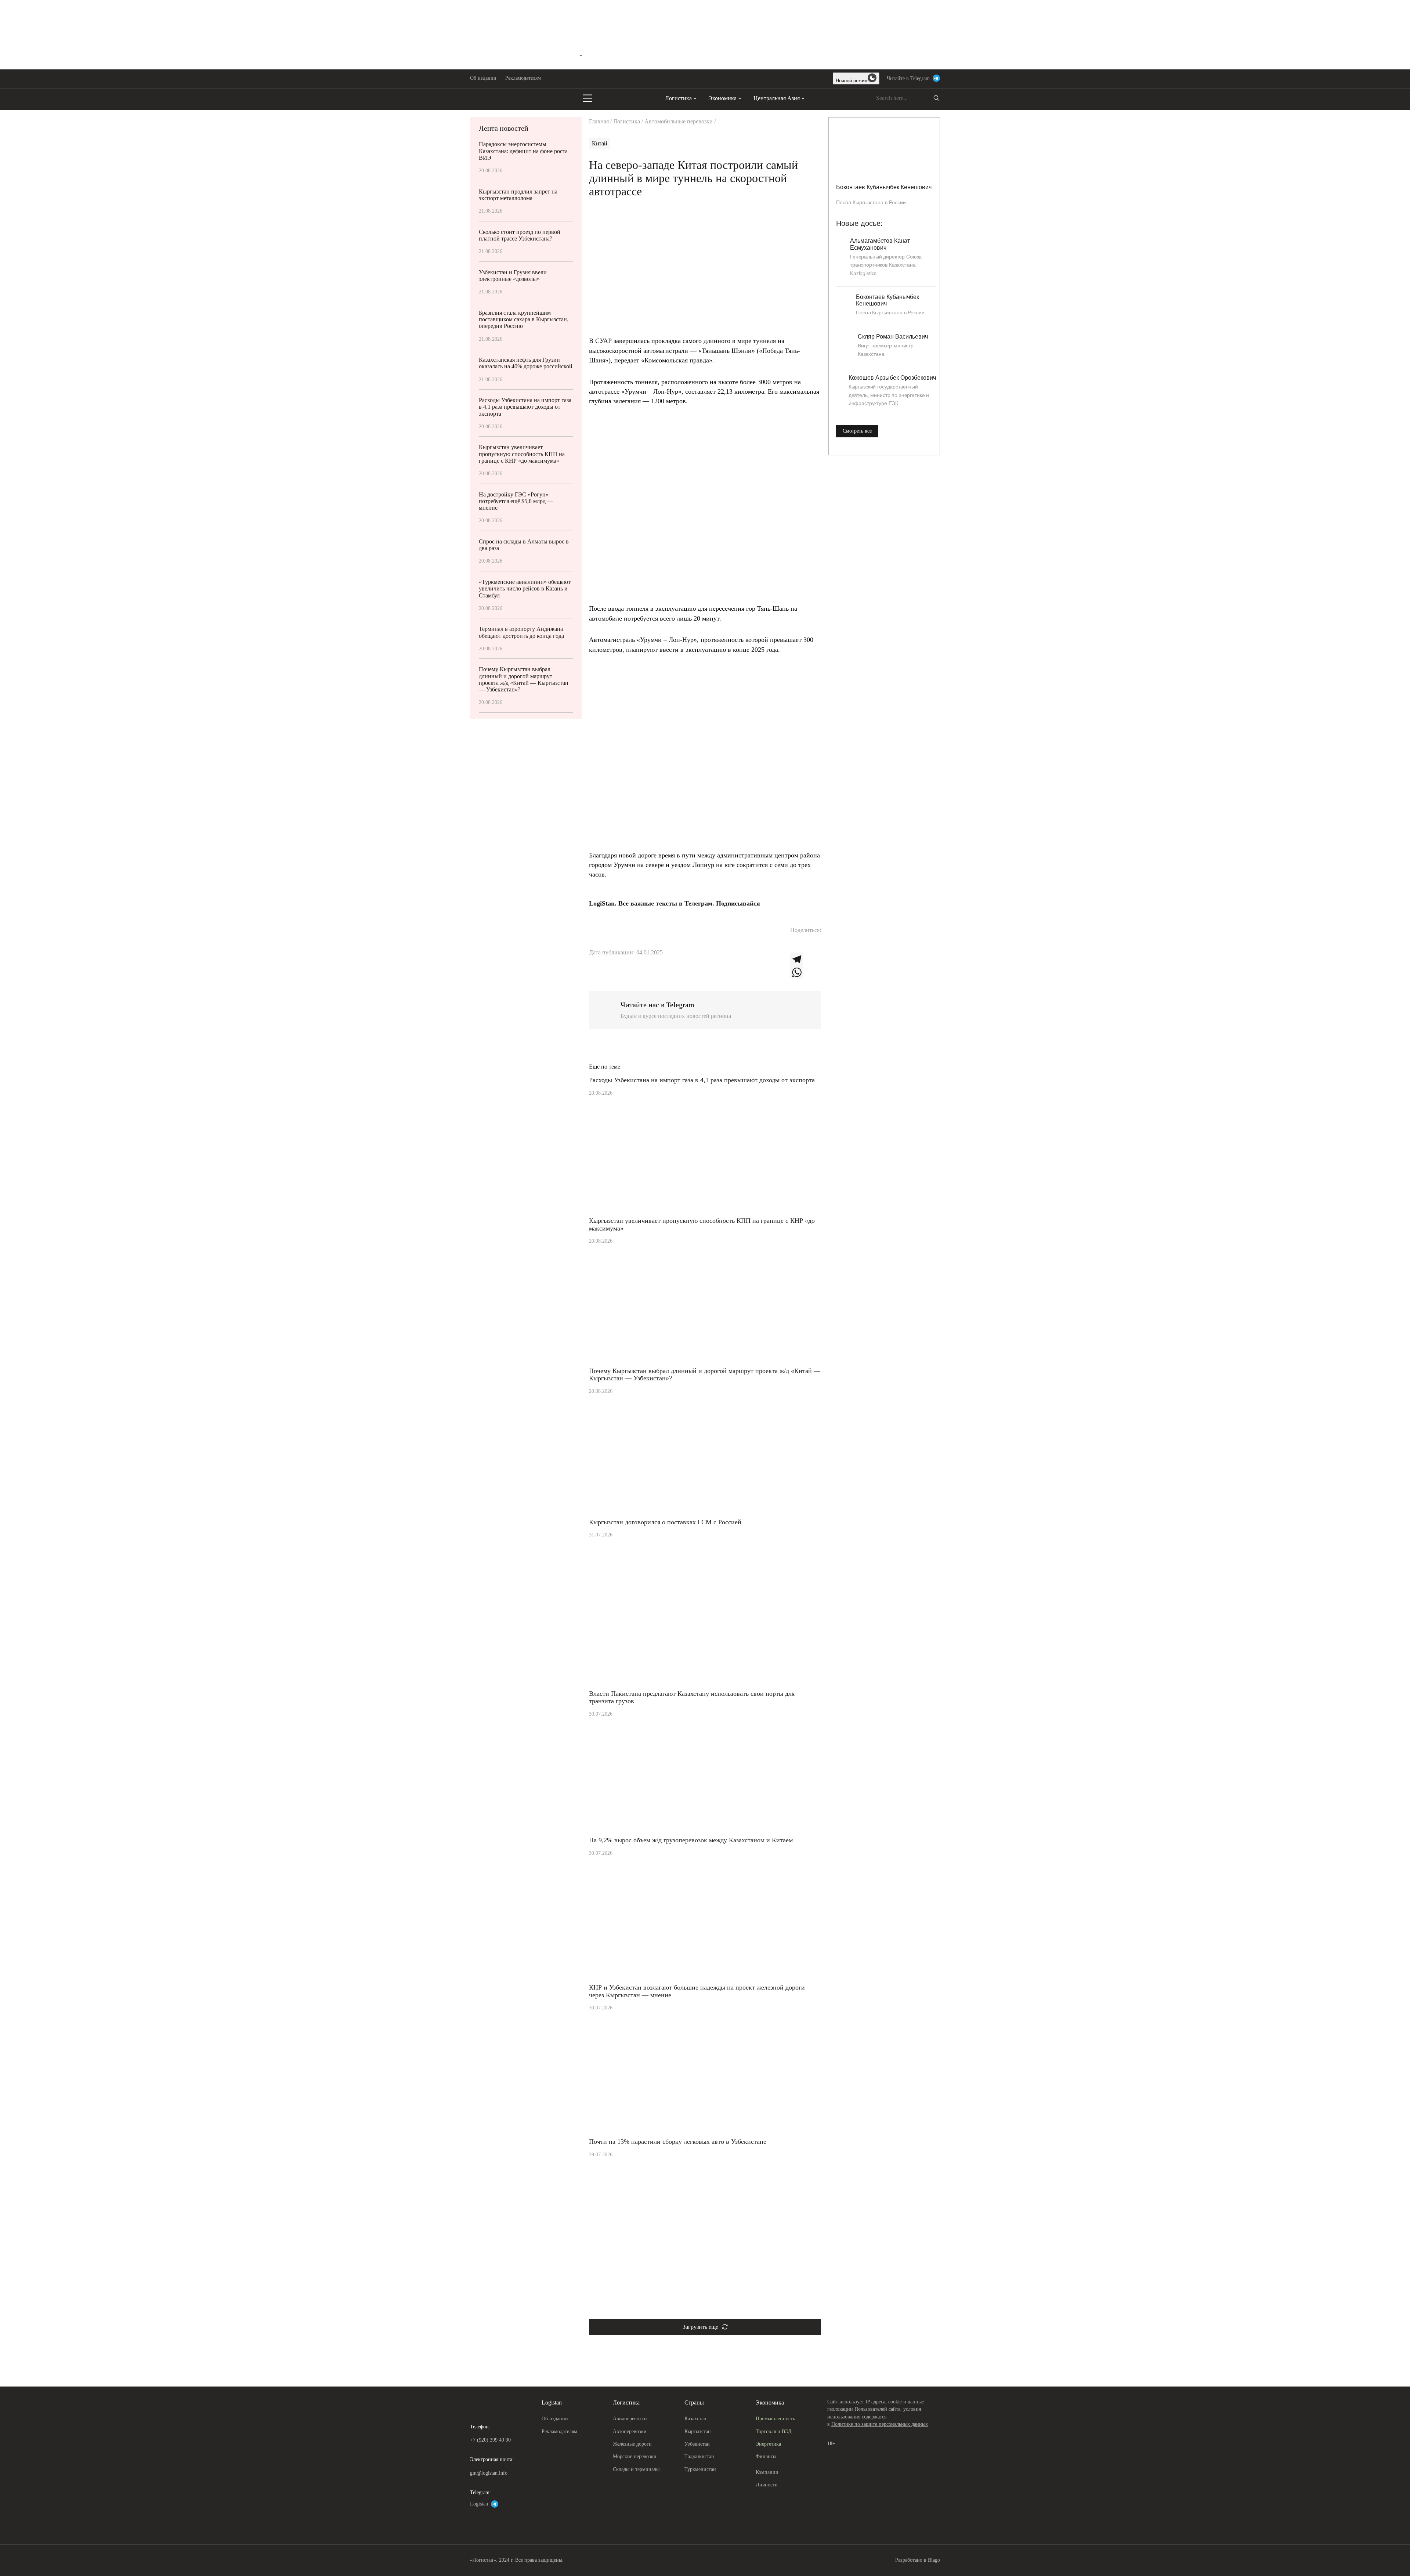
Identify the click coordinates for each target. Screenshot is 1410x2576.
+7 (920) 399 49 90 (490, 2440)
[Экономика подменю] (740, 98)
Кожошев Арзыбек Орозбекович (892, 378)
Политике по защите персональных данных (880, 2424)
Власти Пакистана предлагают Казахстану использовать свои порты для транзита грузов (692, 1697)
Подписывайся (738, 903)
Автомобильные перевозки (679, 121)
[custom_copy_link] (797, 946)
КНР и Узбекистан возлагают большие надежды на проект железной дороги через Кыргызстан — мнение (697, 1991)
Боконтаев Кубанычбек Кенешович (884, 187)
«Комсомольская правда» (677, 360)
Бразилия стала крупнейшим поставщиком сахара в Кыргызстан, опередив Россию (524, 319)
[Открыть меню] (587, 98)
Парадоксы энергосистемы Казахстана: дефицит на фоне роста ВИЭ (523, 151)
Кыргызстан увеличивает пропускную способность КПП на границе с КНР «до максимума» (522, 454)
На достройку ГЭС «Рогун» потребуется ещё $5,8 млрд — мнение (516, 501)
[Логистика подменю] (695, 98)
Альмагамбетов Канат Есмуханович (880, 244)
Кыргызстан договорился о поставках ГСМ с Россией (665, 1522)
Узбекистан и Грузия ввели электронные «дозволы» (513, 276)
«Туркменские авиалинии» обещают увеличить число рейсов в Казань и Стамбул (525, 588)
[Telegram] (806, 959)
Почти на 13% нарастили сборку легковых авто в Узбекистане (678, 2142)
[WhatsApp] (806, 972)
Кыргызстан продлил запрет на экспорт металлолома (518, 195)
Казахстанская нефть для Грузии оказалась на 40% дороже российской (526, 363)
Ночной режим (852, 81)
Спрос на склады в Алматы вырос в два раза (524, 545)
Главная (599, 121)
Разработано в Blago (918, 2560)
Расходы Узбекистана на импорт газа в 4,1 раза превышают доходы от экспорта (525, 407)
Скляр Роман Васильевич (893, 337)
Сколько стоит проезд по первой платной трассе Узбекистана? (520, 235)
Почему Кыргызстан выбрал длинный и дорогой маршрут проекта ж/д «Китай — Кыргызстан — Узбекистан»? (524, 679)
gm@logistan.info (489, 2473)
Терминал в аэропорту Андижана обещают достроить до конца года (521, 632)
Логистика (627, 121)
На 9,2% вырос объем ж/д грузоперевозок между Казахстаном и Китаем (691, 1840)
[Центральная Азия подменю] (803, 98)
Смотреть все (857, 431)
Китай (600, 143)
